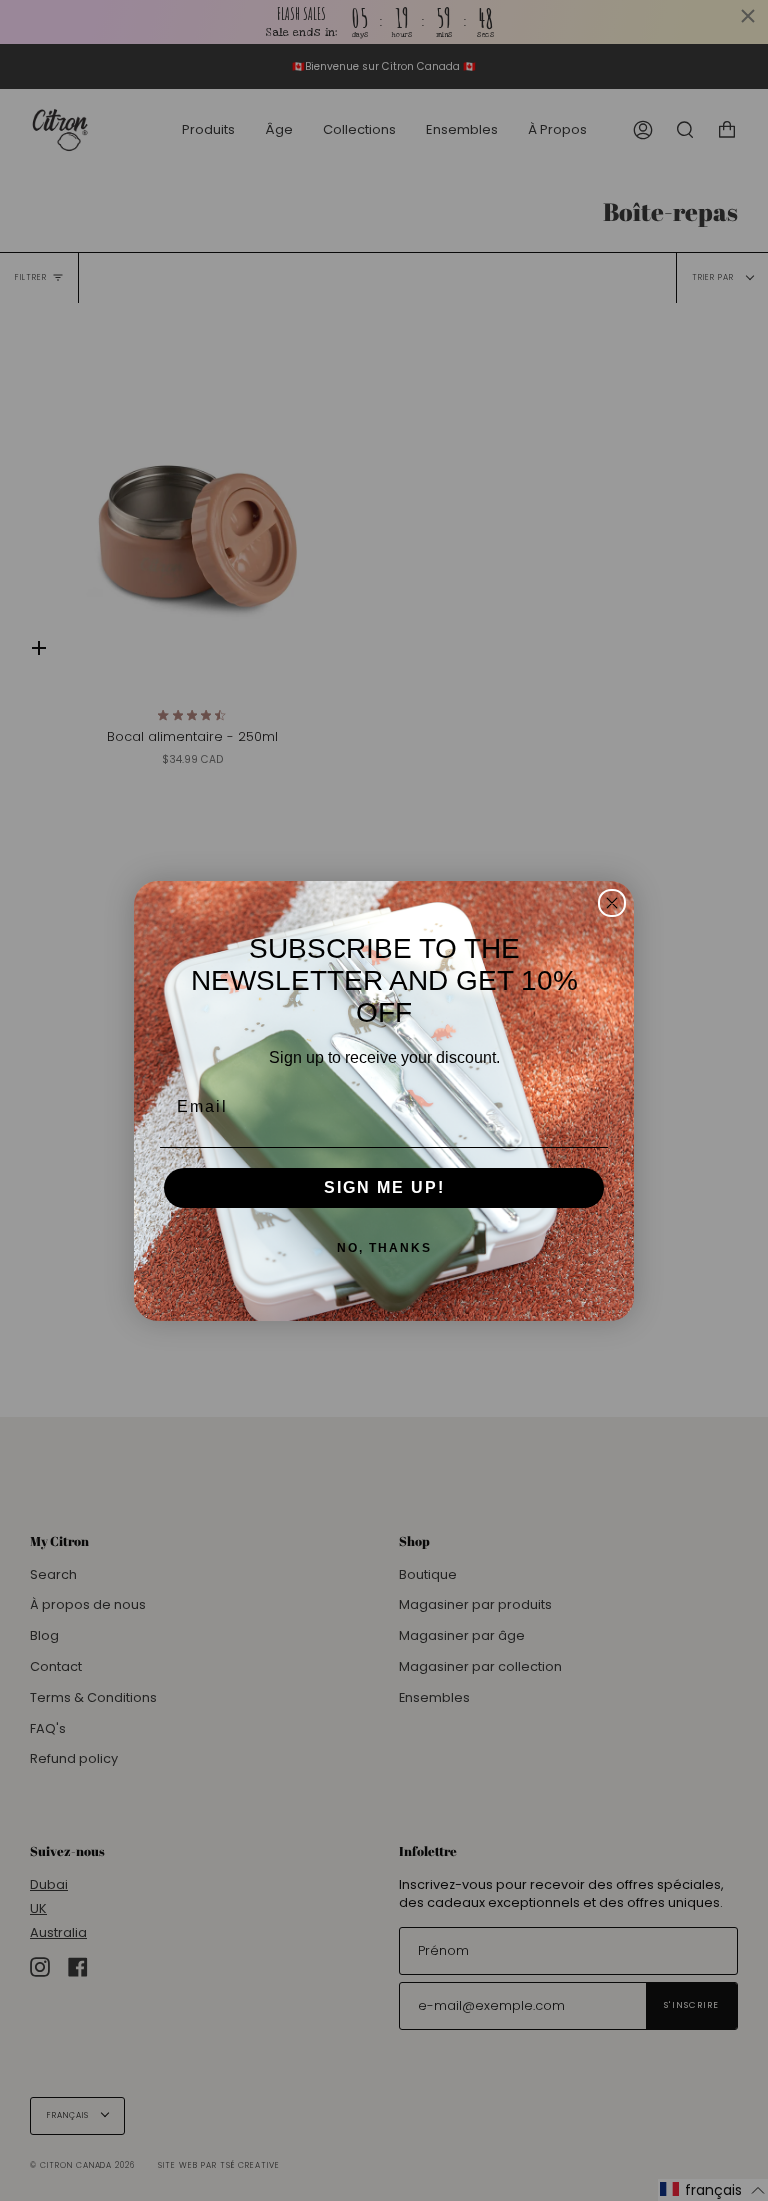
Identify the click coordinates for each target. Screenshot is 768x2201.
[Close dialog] (612, 903)
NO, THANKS (384, 1248)
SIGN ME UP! (384, 1187)
